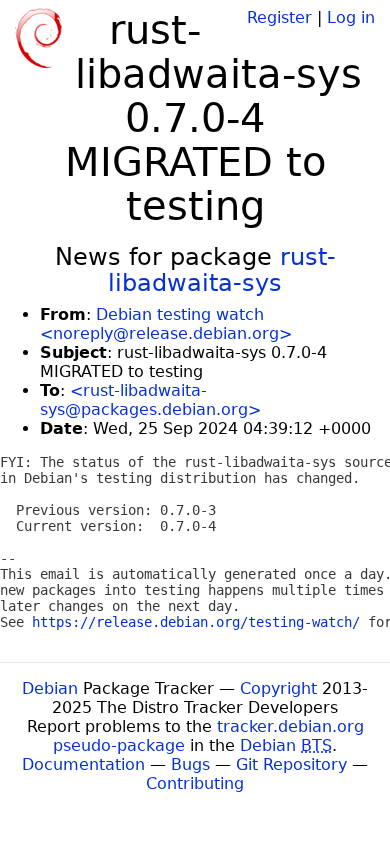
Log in (351, 17)
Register (279, 17)
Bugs (190, 764)
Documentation (83, 764)
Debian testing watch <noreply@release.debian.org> (166, 324)
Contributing (195, 783)
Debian (50, 688)
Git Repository (291, 764)
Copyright (278, 688)
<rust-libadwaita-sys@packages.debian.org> (150, 400)
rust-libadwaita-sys (222, 270)
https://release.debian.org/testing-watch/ (196, 622)
